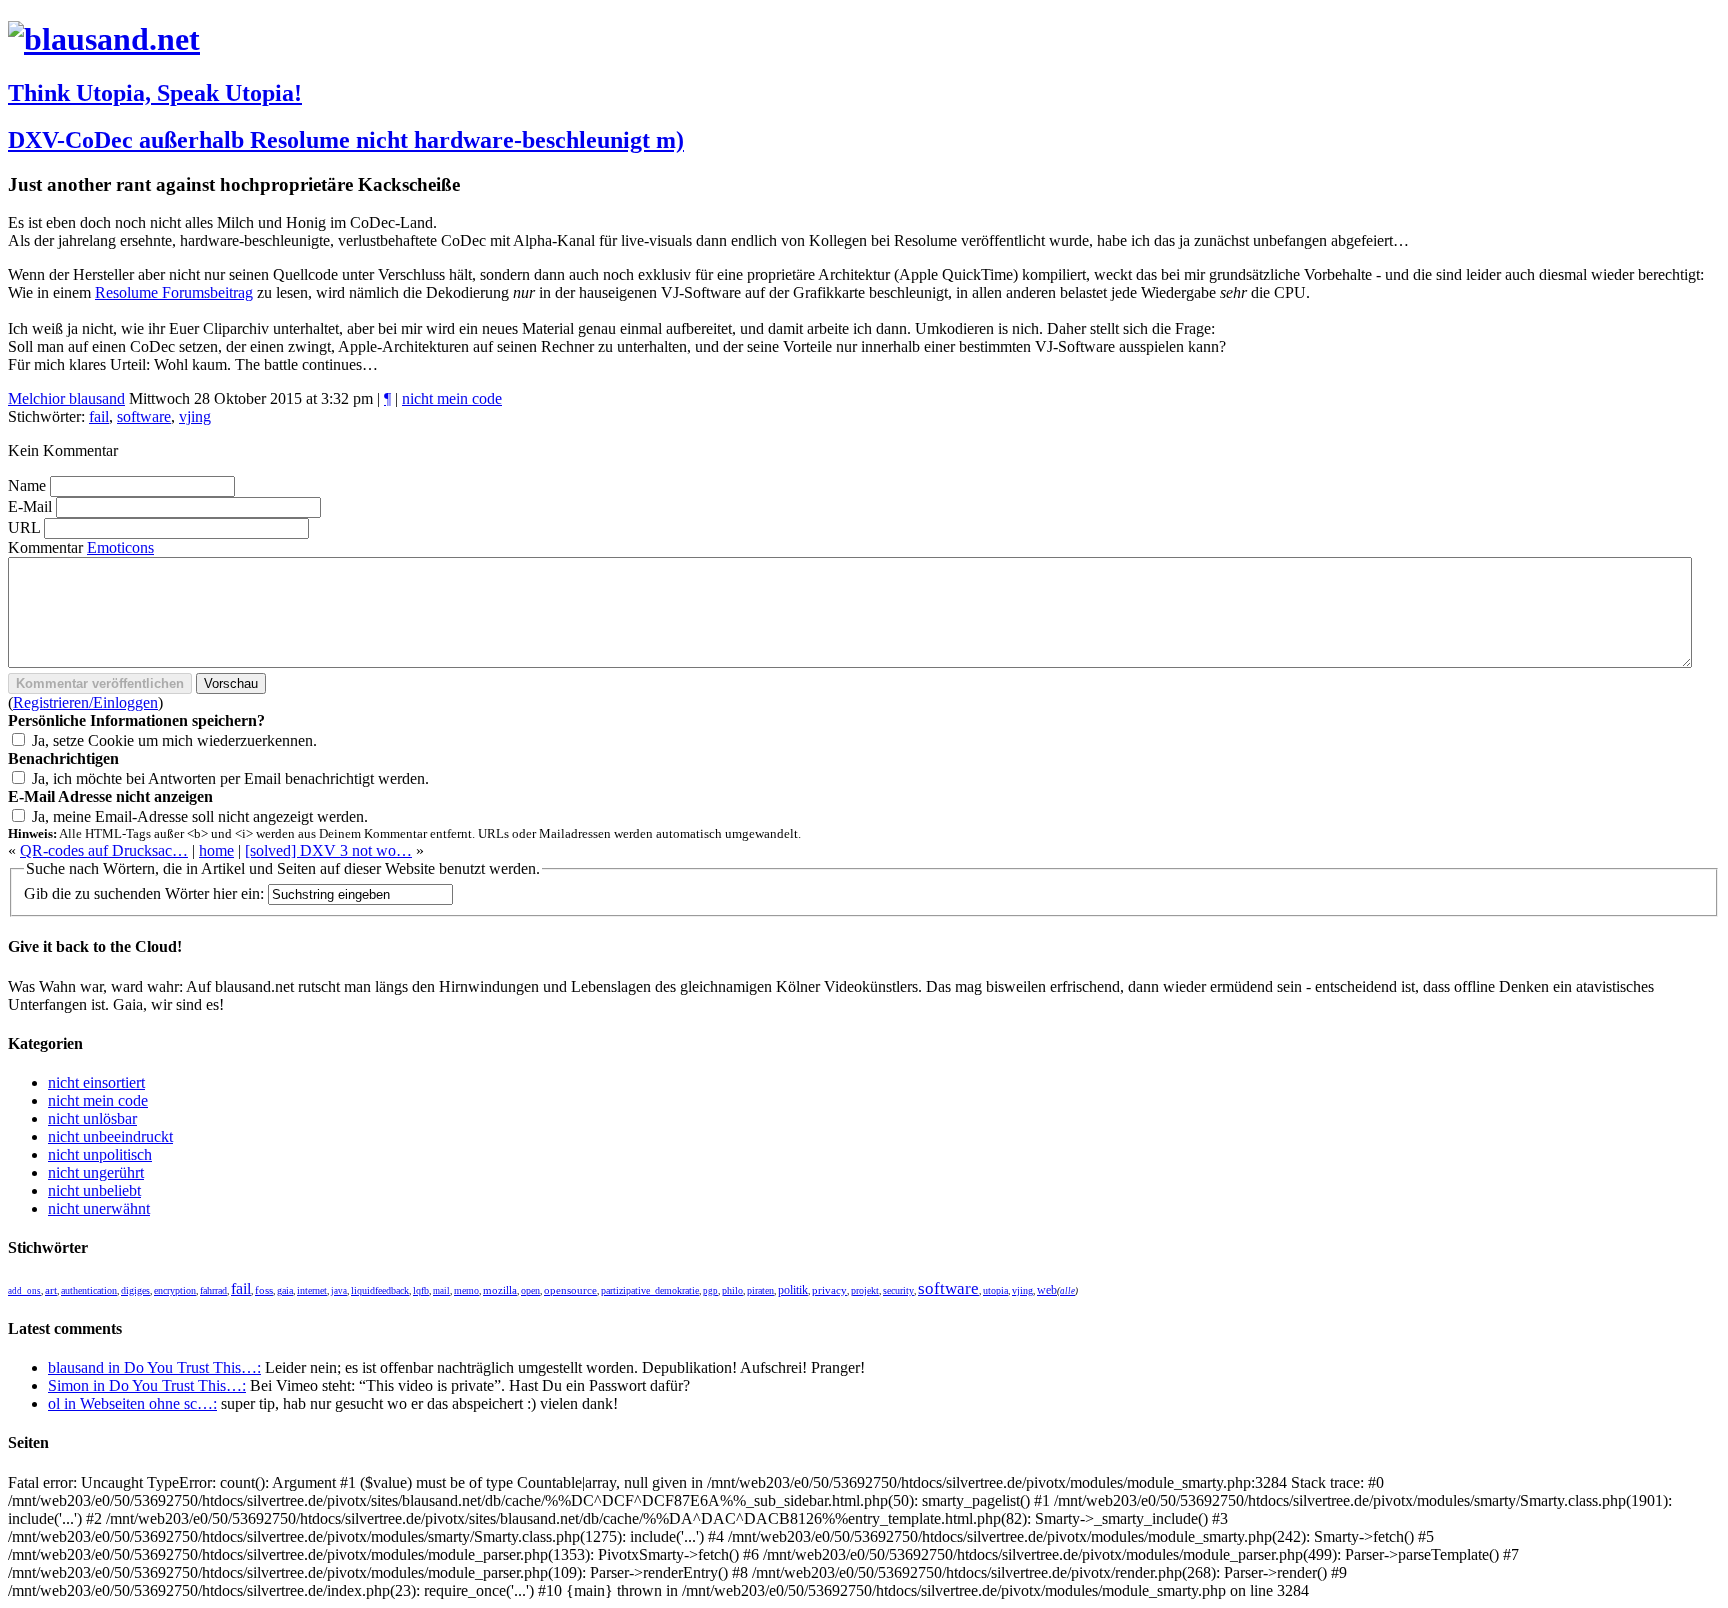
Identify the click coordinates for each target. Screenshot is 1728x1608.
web (1047, 1290)
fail (99, 416)
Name (27, 485)
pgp (710, 1291)
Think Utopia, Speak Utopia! (155, 93)
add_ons (24, 1291)
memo (466, 1290)
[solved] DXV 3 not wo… (328, 850)
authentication (89, 1290)
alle (1067, 1291)
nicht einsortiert (96, 1082)
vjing (195, 416)
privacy (829, 1290)
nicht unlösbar (92, 1118)
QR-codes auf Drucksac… (104, 850)
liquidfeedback (380, 1290)
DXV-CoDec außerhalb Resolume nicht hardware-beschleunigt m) (346, 140)
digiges (135, 1290)
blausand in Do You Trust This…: (154, 1367)
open (530, 1290)
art (51, 1290)
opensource (570, 1290)
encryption (175, 1290)
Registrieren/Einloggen (85, 702)
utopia (995, 1290)
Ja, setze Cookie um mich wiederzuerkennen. (174, 740)
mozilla (500, 1290)
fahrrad (213, 1290)
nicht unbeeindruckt (110, 1136)
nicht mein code (452, 398)
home (216, 850)
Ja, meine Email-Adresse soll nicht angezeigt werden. (200, 816)
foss (264, 1290)
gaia (285, 1290)
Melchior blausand (66, 398)
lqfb (421, 1290)
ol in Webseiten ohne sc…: (132, 1403)
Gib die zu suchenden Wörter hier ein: (144, 893)
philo (732, 1290)
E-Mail (30, 506)
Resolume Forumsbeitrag (174, 292)
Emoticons (120, 547)
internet (312, 1290)
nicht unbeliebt (94, 1190)
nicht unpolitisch (100, 1154)
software (144, 416)
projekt (865, 1290)
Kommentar (45, 547)
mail (441, 1291)
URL (24, 527)
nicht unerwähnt (99, 1208)
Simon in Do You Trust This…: (147, 1385)
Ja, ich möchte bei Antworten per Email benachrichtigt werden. (230, 778)
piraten (760, 1290)
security (898, 1290)
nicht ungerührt (96, 1172)
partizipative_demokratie (650, 1290)
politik (793, 1290)
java (339, 1291)
